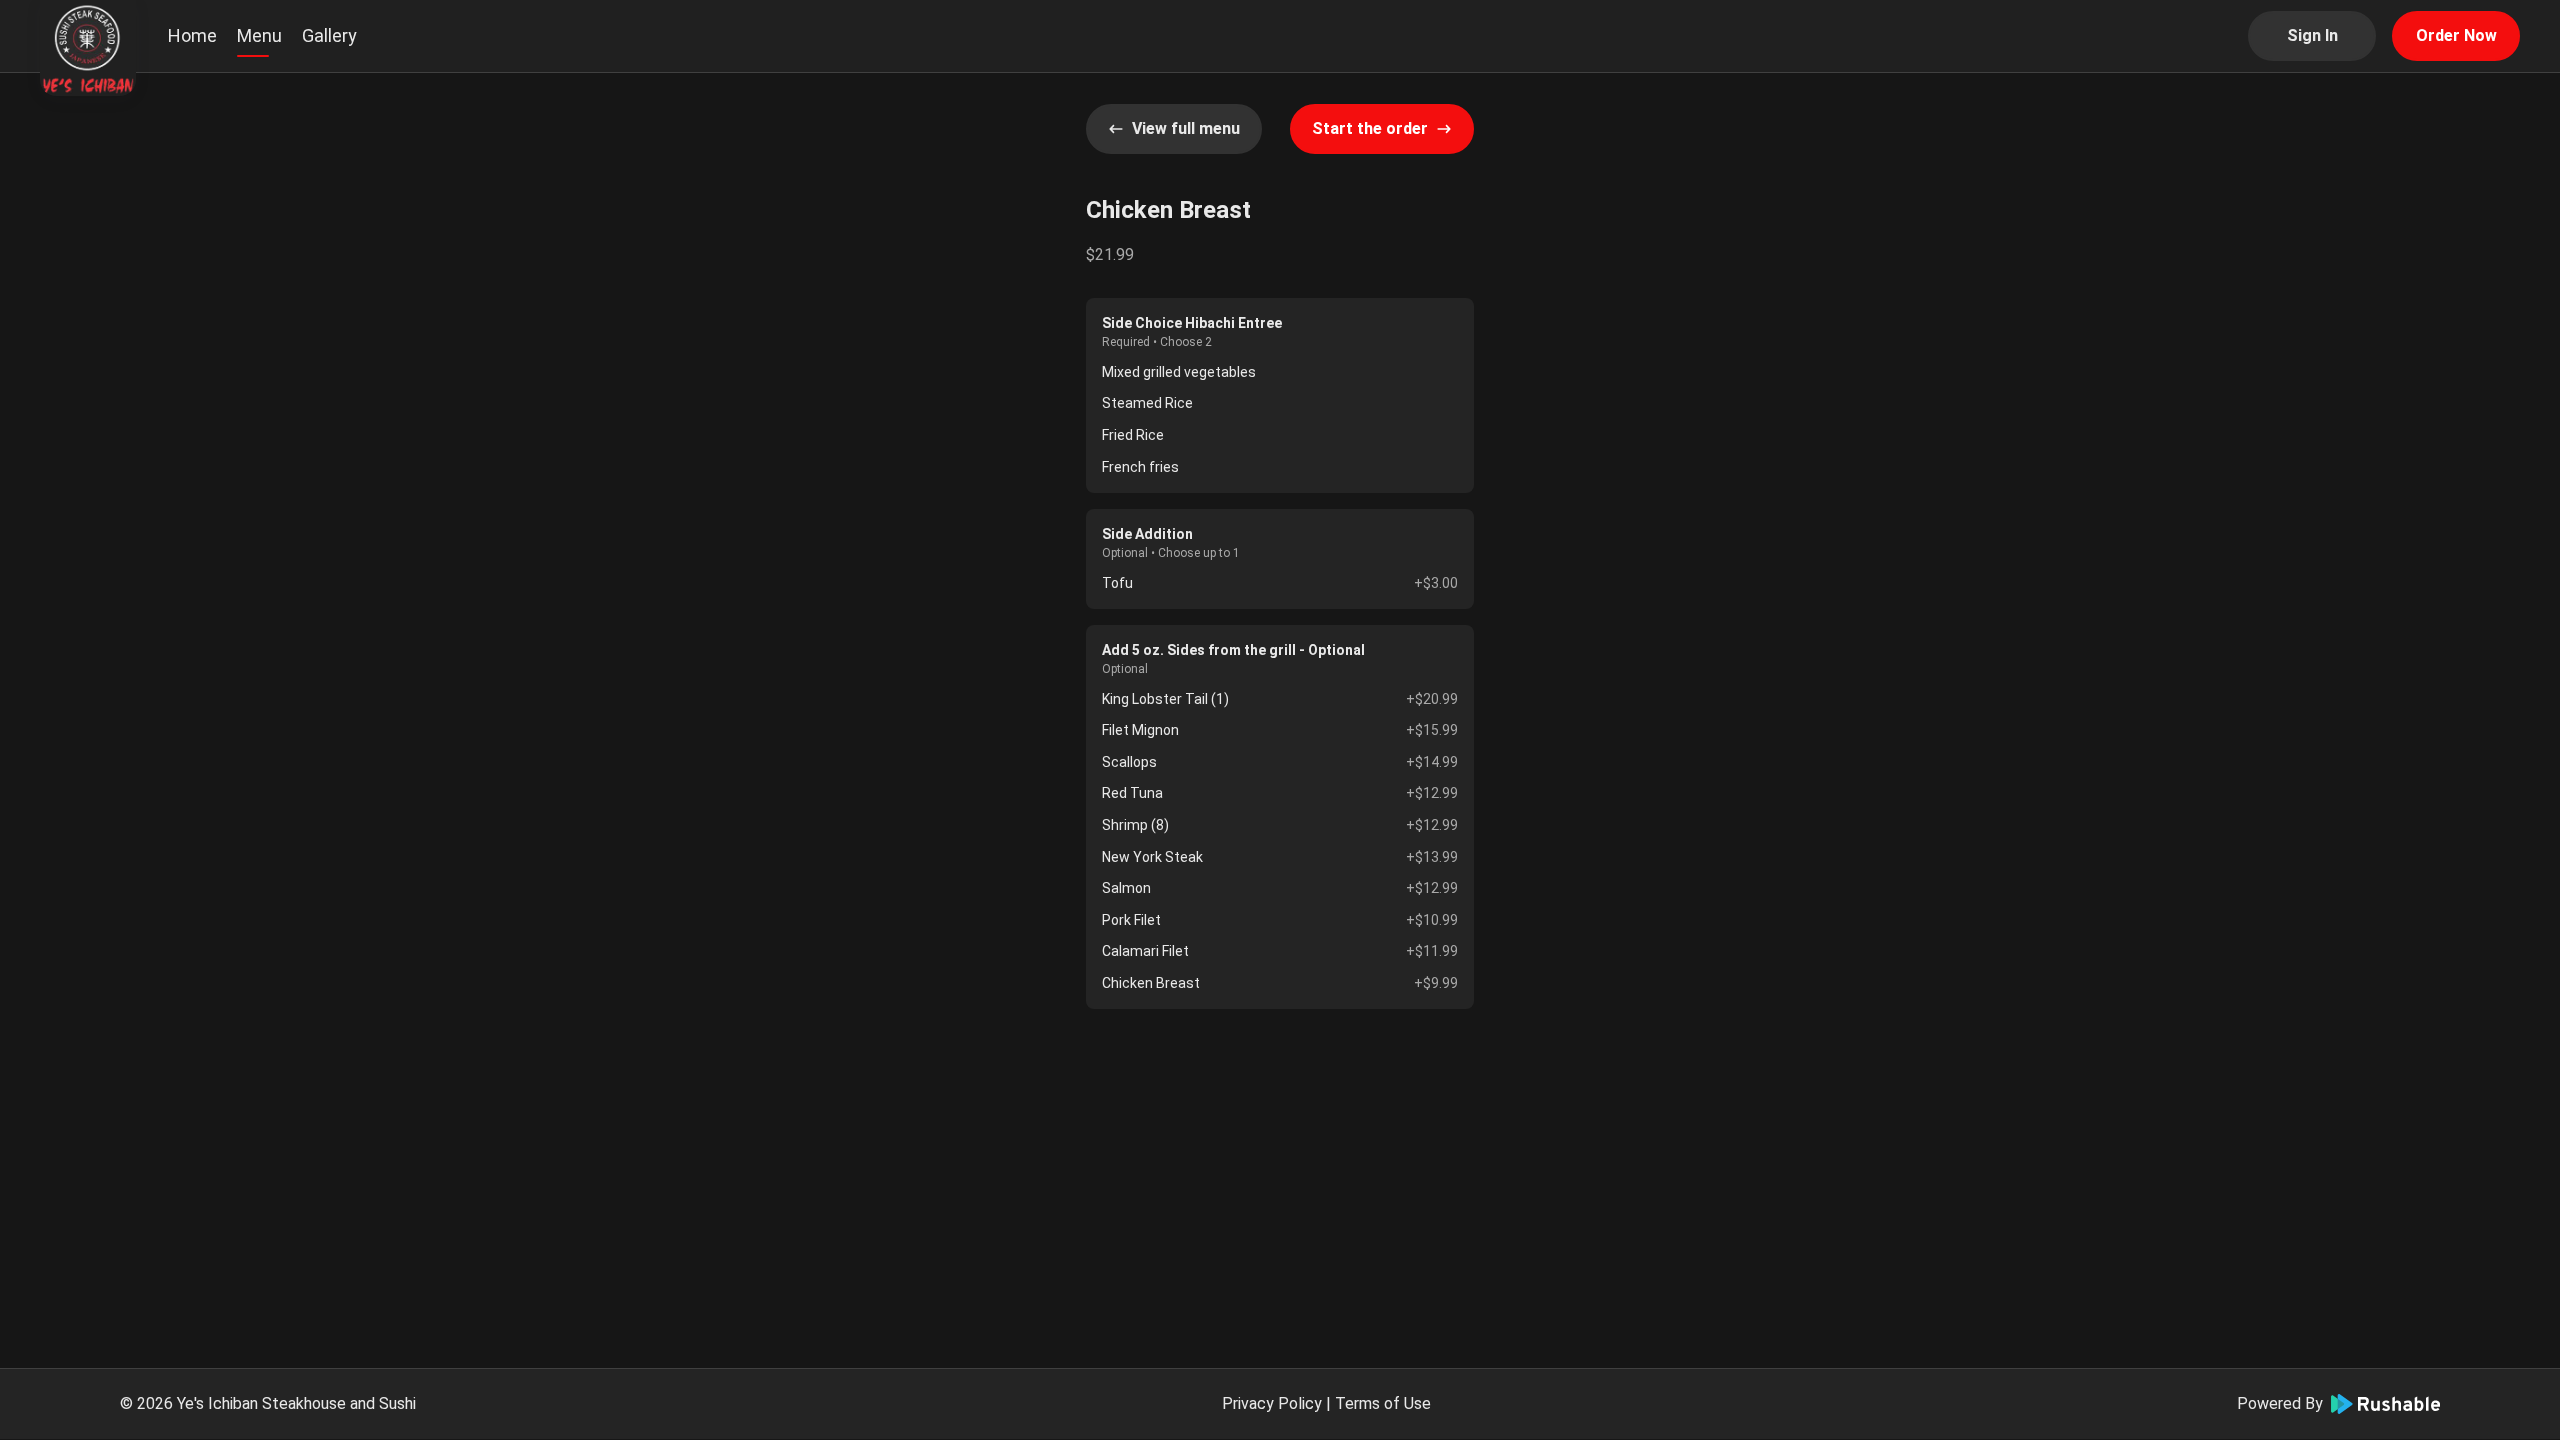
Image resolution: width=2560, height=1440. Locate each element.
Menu (259, 35)
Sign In (2312, 35)
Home (192, 35)
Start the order (1370, 128)
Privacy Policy (1272, 1403)
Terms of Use (1383, 1403)
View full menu (1186, 128)
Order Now (2456, 35)
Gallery (329, 35)
